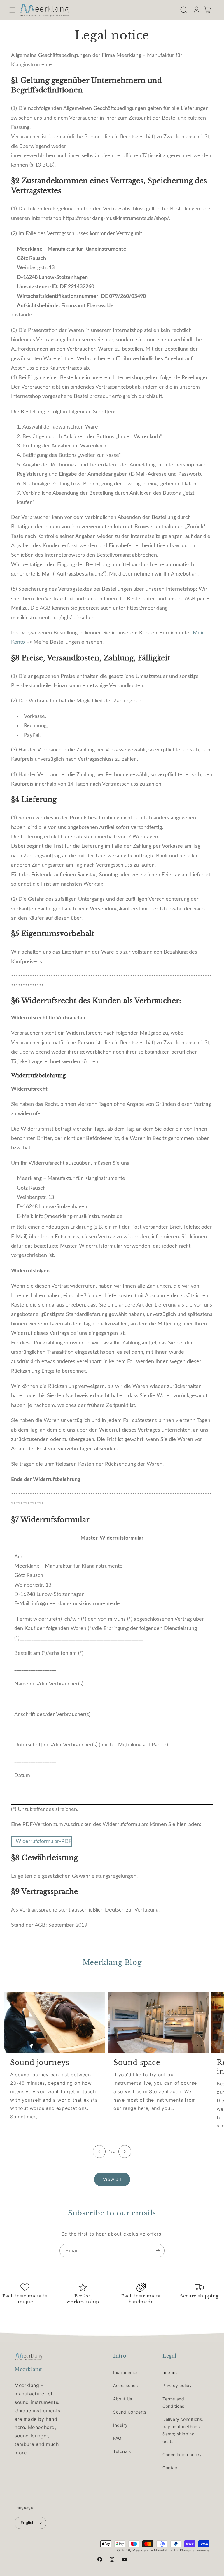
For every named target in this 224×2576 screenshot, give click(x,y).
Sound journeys (40, 2062)
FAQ (117, 2438)
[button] (12, 10)
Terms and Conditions (173, 2402)
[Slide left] (99, 2152)
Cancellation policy (182, 2455)
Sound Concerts (130, 2412)
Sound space (137, 2062)
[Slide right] (125, 2152)
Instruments (125, 2372)
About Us (123, 2399)
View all (112, 2179)
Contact (171, 2468)
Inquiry (120, 2425)
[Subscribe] (158, 2251)
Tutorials (122, 2451)
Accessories (126, 2385)
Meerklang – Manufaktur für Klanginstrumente (171, 2550)
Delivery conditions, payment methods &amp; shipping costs (183, 2430)
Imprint (170, 2372)
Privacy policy (177, 2385)
